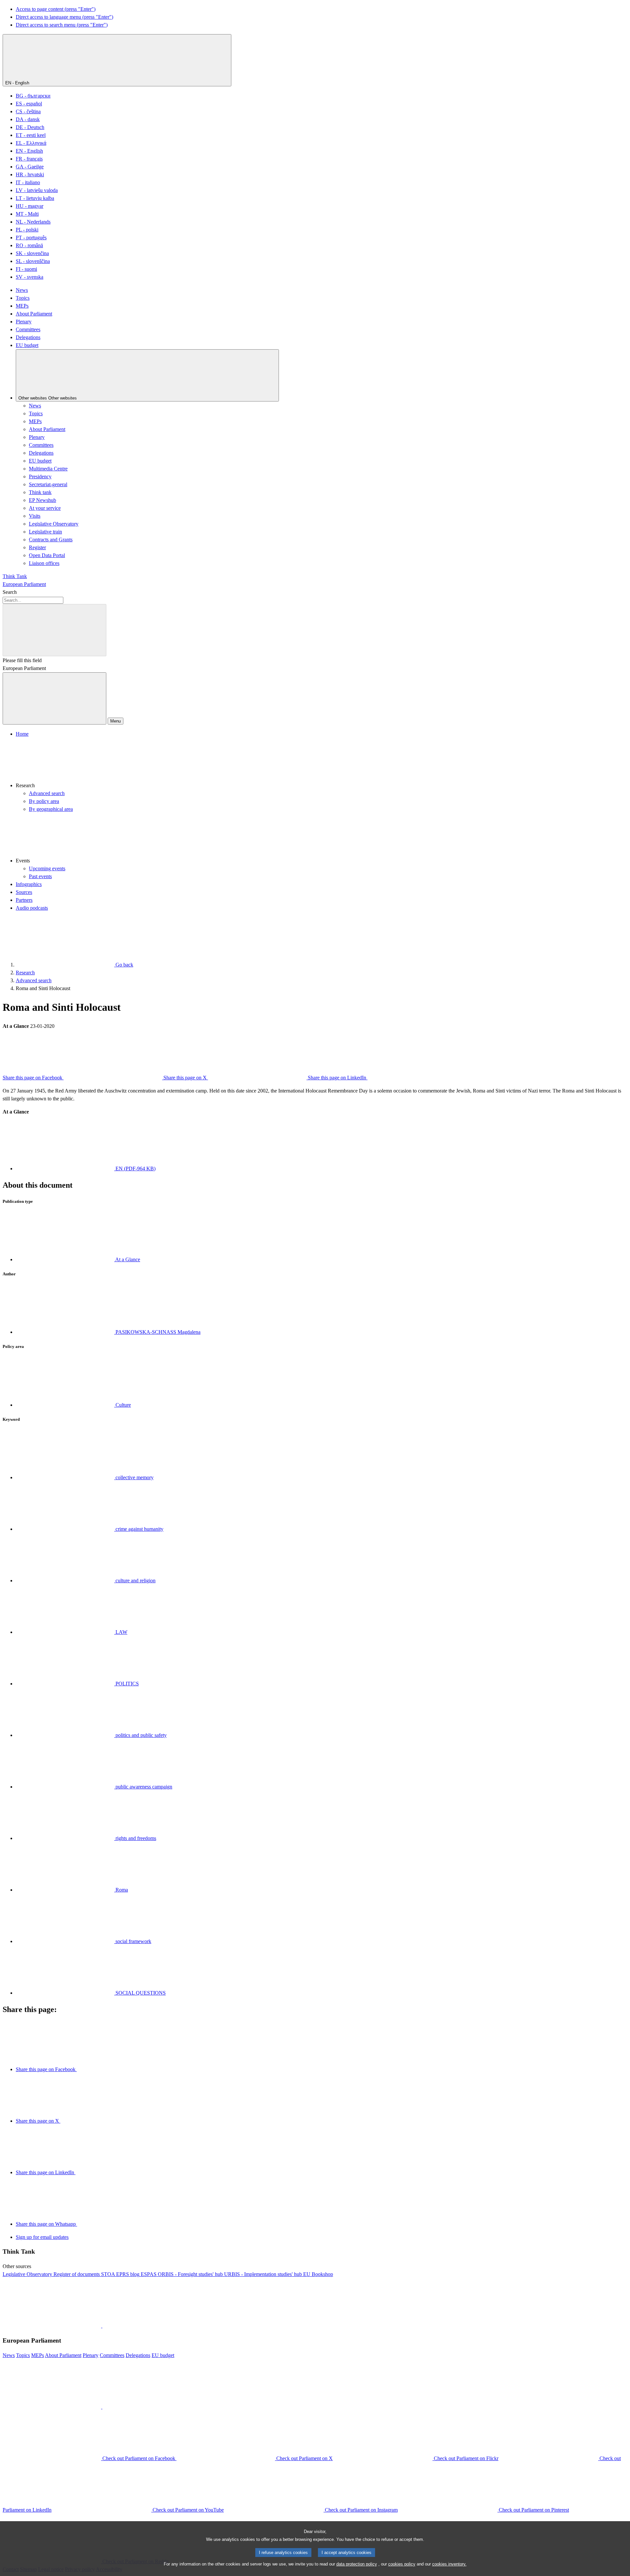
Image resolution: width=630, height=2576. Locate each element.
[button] (322, 764)
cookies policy (402, 2564)
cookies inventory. (449, 2564)
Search (10, 592)
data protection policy (357, 2564)
